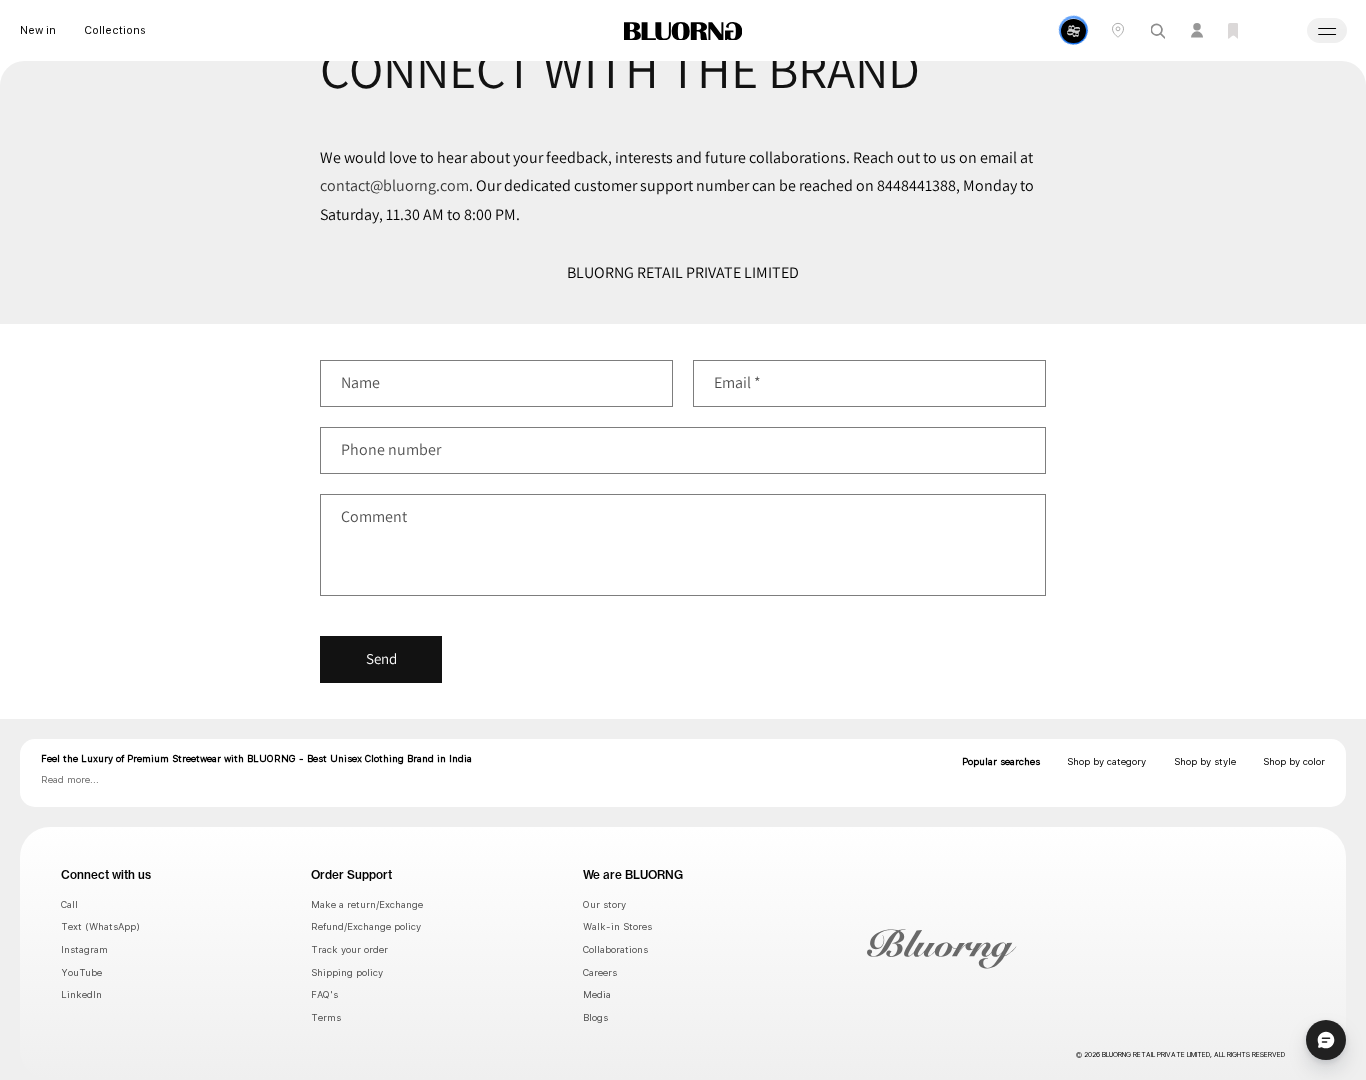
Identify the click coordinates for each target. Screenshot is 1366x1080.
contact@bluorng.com (394, 185)
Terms (326, 1017)
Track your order (349, 949)
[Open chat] (1326, 1040)
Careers (600, 972)
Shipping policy (347, 972)
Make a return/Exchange (367, 904)
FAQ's (324, 994)
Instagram (84, 949)
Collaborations (615, 949)
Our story (604, 904)
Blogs (595, 1017)
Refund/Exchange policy (366, 926)
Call (69, 904)
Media (597, 994)
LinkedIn (81, 994)
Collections (115, 30)
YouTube (81, 972)
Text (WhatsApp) (100, 926)
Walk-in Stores (617, 926)
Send (381, 658)
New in (38, 30)
